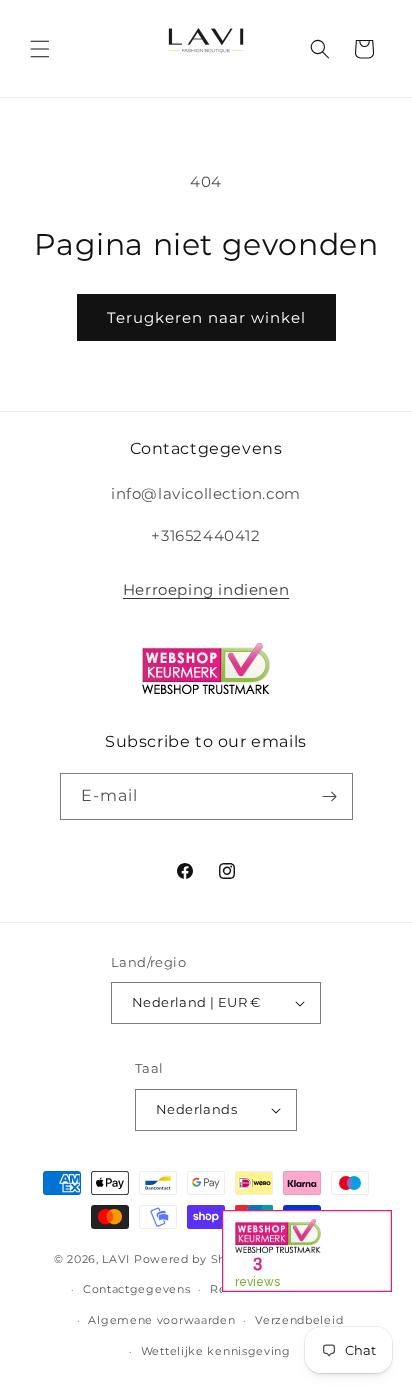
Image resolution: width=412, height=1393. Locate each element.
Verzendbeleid (299, 1320)
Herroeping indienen (206, 589)
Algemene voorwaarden (161, 1320)
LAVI (116, 1258)
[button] (40, 49)
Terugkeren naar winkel (206, 317)
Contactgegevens (137, 1289)
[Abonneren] (330, 796)
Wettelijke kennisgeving (216, 1351)
